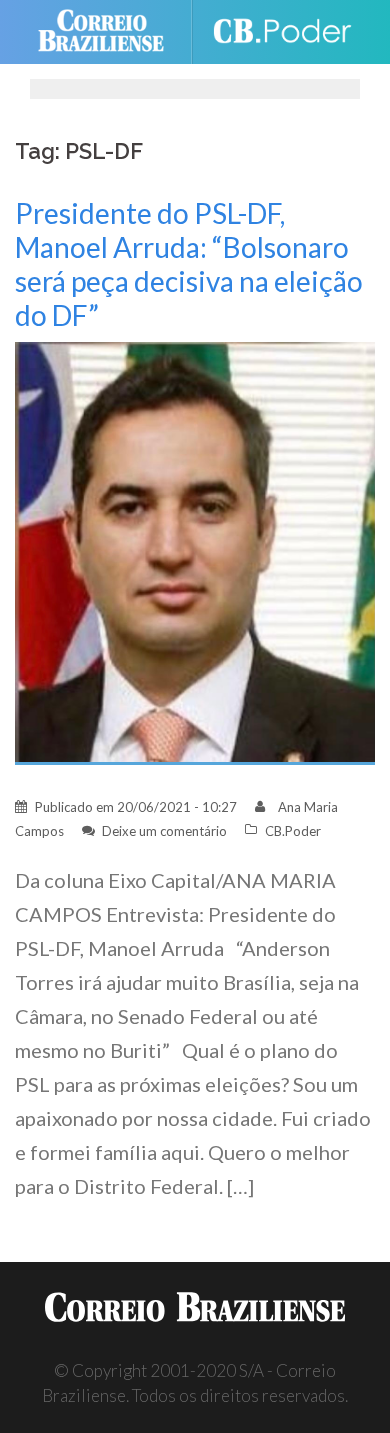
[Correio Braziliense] (109, 32)
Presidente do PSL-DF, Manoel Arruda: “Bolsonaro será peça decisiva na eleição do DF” (189, 264)
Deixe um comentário (164, 831)
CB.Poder (293, 831)
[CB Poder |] (281, 32)
